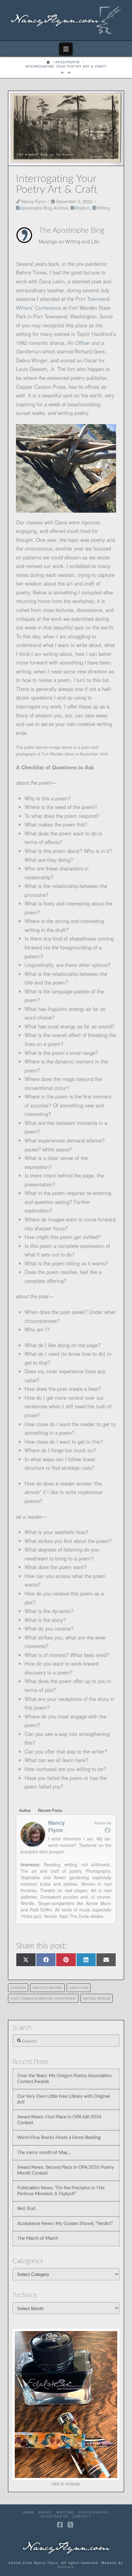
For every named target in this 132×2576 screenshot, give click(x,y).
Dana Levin (79, 1988)
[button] (66, 49)
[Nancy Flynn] (33, 1833)
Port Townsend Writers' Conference (43, 1998)
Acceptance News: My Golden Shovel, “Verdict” (65, 2224)
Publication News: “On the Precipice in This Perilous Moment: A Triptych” (61, 2191)
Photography (93, 2513)
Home (29, 2513)
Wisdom (82, 208)
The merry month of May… (44, 2153)
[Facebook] (107, 1830)
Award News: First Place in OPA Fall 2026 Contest (59, 2120)
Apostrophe (54, 2517)
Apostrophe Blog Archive (44, 208)
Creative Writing (47, 1988)
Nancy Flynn (56, 1826)
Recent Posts (50, 1811)
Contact (82, 2517)
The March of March (38, 2238)
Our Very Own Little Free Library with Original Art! (64, 2099)
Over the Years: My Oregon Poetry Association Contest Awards (64, 2079)
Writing (103, 208)
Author (25, 1811)
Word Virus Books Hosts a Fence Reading (59, 2138)
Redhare (66, 2567)
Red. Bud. (27, 2209)
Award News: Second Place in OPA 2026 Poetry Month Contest (66, 2170)
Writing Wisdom (96, 1998)
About (46, 2513)
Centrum (18, 1988)
